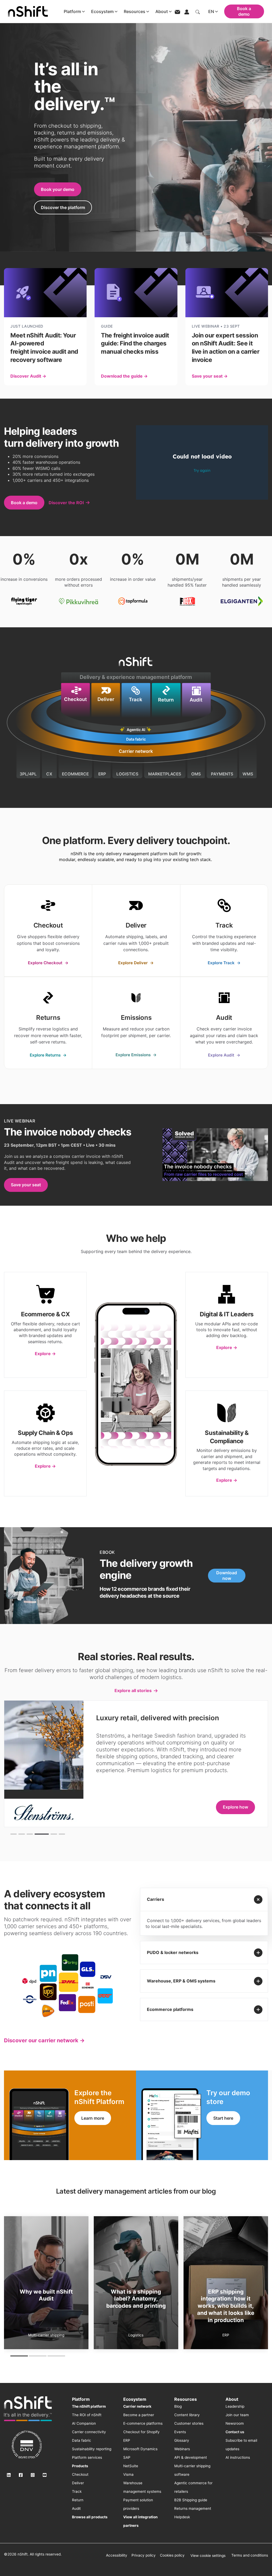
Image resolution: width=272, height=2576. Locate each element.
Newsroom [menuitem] (235, 2423)
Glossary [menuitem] (182, 2440)
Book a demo (244, 11)
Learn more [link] (93, 2118)
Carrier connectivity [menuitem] (89, 2432)
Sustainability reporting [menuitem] (92, 2449)
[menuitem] (89, 2406)
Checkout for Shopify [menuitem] (141, 2432)
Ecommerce (46, 2335)
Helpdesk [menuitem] (182, 2517)
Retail (136, 2335)
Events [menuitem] (180, 2432)
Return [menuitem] (78, 2500)
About (162, 11)
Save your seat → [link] (210, 376)
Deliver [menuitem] (78, 2483)
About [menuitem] (232, 2399)
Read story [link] (237, 1800)
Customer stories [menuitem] (189, 2423)
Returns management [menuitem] (193, 2508)
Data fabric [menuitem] (82, 2440)
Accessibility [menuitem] (117, 2555)
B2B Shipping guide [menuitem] (191, 2500)
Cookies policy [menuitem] (172, 2555)
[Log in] (187, 11)
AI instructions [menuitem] (238, 2457)
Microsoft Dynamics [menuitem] (140, 2449)
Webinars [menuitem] (182, 2449)
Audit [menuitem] (76, 2508)
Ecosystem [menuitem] (135, 2399)
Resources (135, 11)
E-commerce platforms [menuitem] (143, 2423)
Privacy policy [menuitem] (144, 2555)
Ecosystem (102, 11)
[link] (48, 931)
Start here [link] (223, 2118)
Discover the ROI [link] (66, 503)
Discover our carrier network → (44, 2040)
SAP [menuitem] (127, 2457)
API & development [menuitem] (191, 2457)
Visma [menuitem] (128, 2474)
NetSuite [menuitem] (131, 2466)
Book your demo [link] (58, 189)
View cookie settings (208, 2556)
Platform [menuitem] (81, 2399)
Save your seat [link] (26, 1185)
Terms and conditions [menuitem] (250, 2555)
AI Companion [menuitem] (84, 2423)
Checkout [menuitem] (80, 2474)
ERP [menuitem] (127, 2440)
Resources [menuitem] (186, 2399)
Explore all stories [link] (133, 1690)
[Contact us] (177, 12)
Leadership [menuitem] (235, 2406)
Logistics (226, 2335)
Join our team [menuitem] (237, 2415)
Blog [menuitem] (178, 2406)
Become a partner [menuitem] (139, 2415)
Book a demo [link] (24, 503)
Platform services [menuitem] (87, 2457)
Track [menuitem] (77, 2491)
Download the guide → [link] (124, 376)
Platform (72, 11)
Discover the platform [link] (63, 207)
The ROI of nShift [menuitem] (87, 2415)
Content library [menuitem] (187, 2415)
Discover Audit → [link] (28, 376)
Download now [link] (227, 1576)
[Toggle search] (198, 11)
